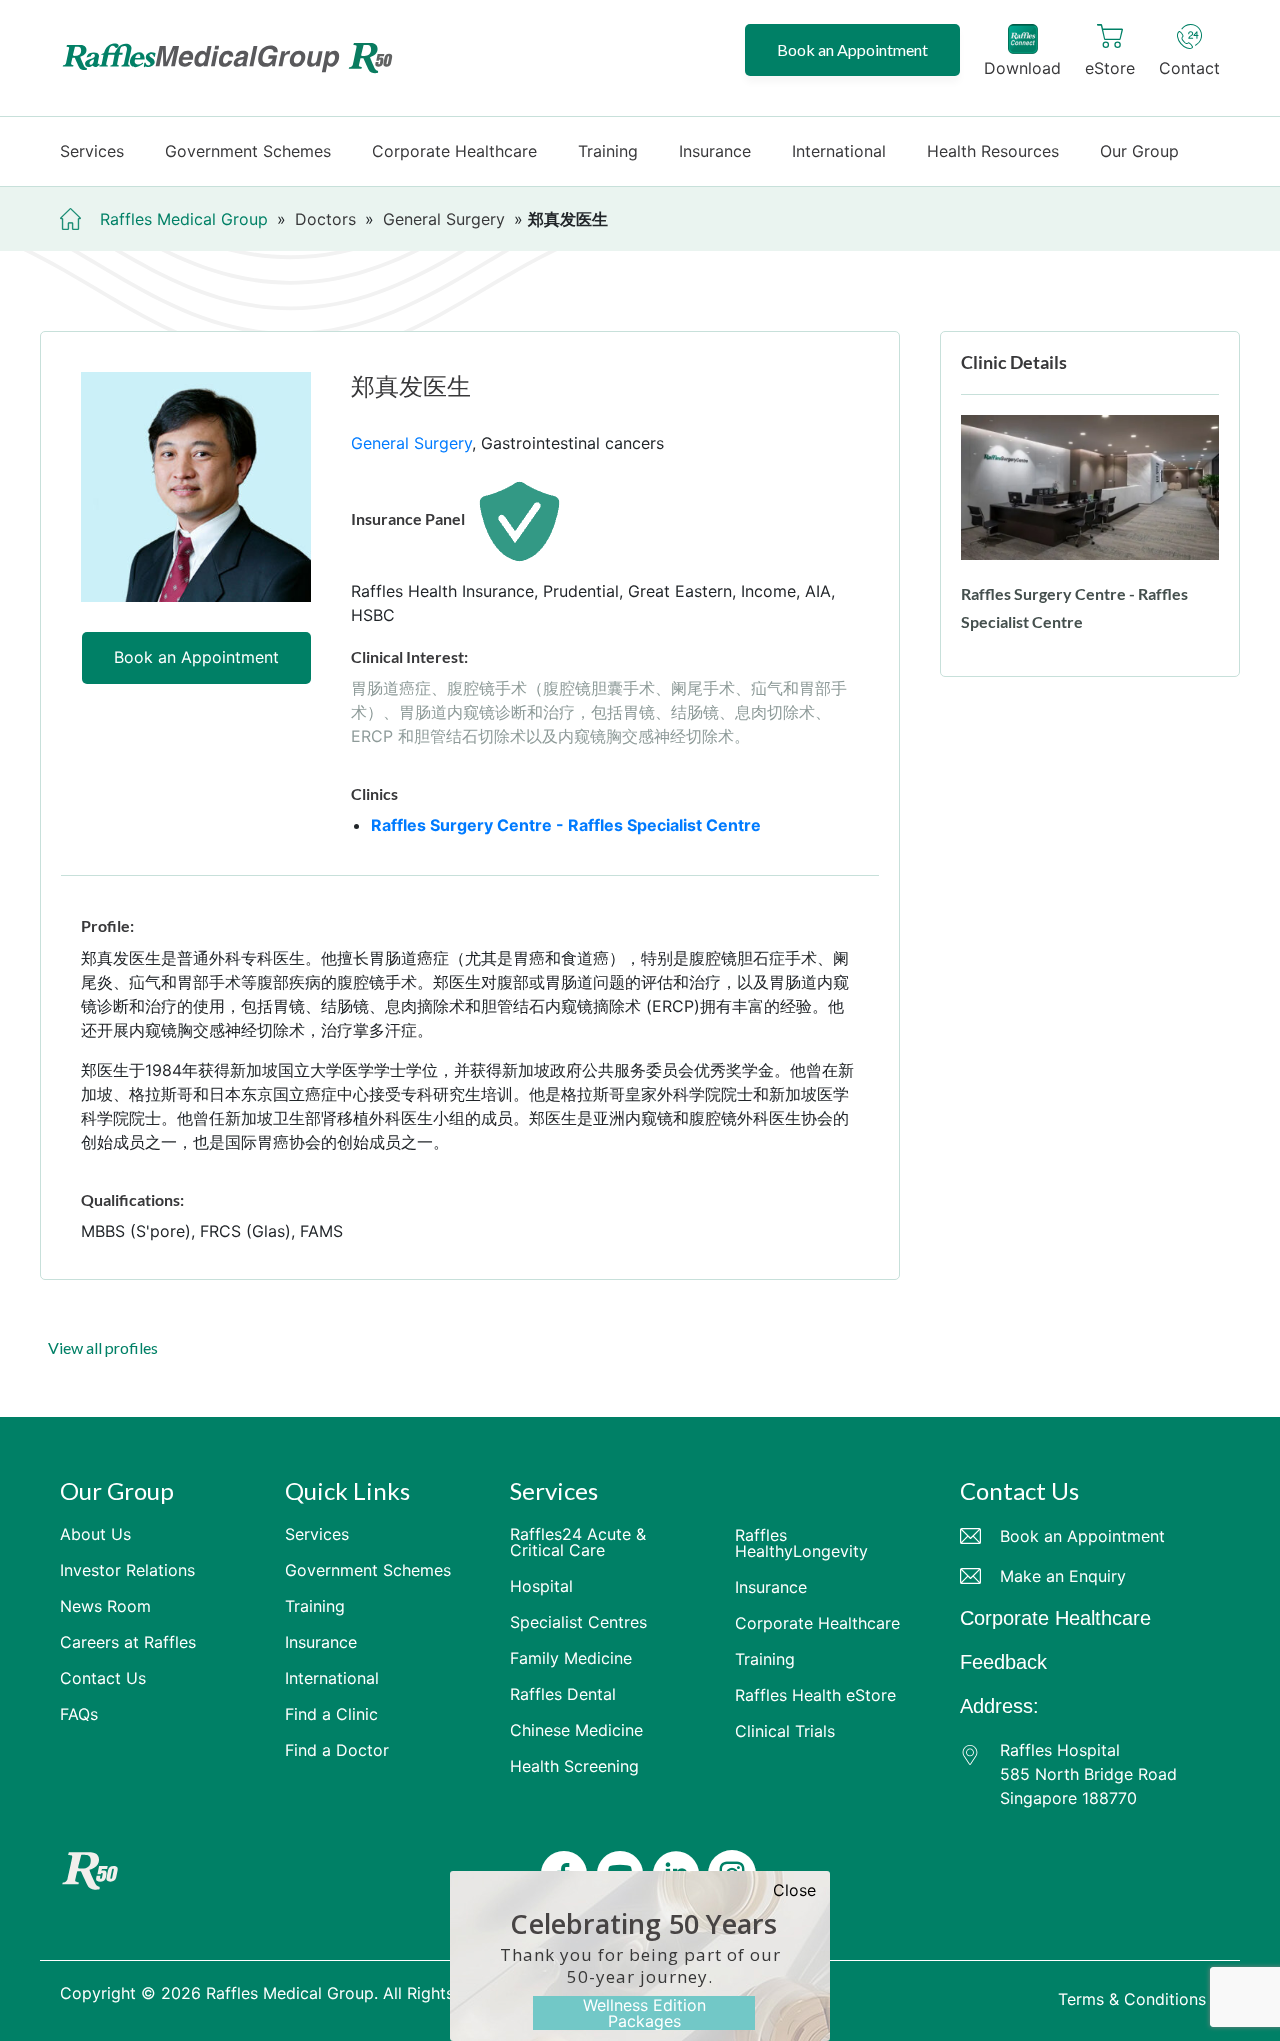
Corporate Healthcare (1055, 1618)
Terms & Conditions (1132, 1999)
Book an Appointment (852, 49)
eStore (1110, 68)
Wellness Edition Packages (644, 2013)
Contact (1189, 68)
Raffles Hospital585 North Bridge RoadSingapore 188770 (1088, 1774)
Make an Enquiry (1063, 1576)
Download (1022, 68)
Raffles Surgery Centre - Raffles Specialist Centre (566, 825)
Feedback (1003, 1662)
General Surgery (411, 443)
